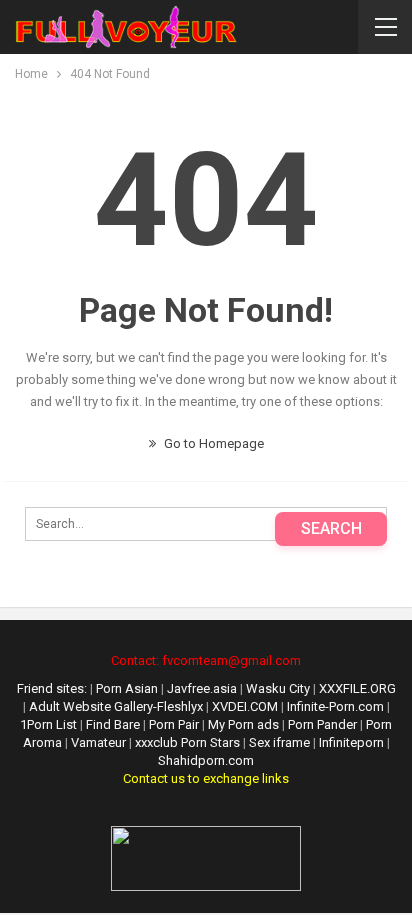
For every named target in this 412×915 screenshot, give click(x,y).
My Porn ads (245, 724)
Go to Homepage (212, 443)
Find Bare (114, 724)
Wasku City (278, 688)
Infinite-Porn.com (335, 706)
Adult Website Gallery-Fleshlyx (116, 706)
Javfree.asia (202, 688)
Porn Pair (175, 724)
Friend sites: (52, 688)
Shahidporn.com (206, 760)
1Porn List (48, 724)
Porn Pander (324, 724)
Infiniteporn (351, 742)
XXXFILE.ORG (357, 688)
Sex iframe (279, 742)
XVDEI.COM (245, 706)
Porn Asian (127, 688)
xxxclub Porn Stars (187, 742)
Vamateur (98, 742)
